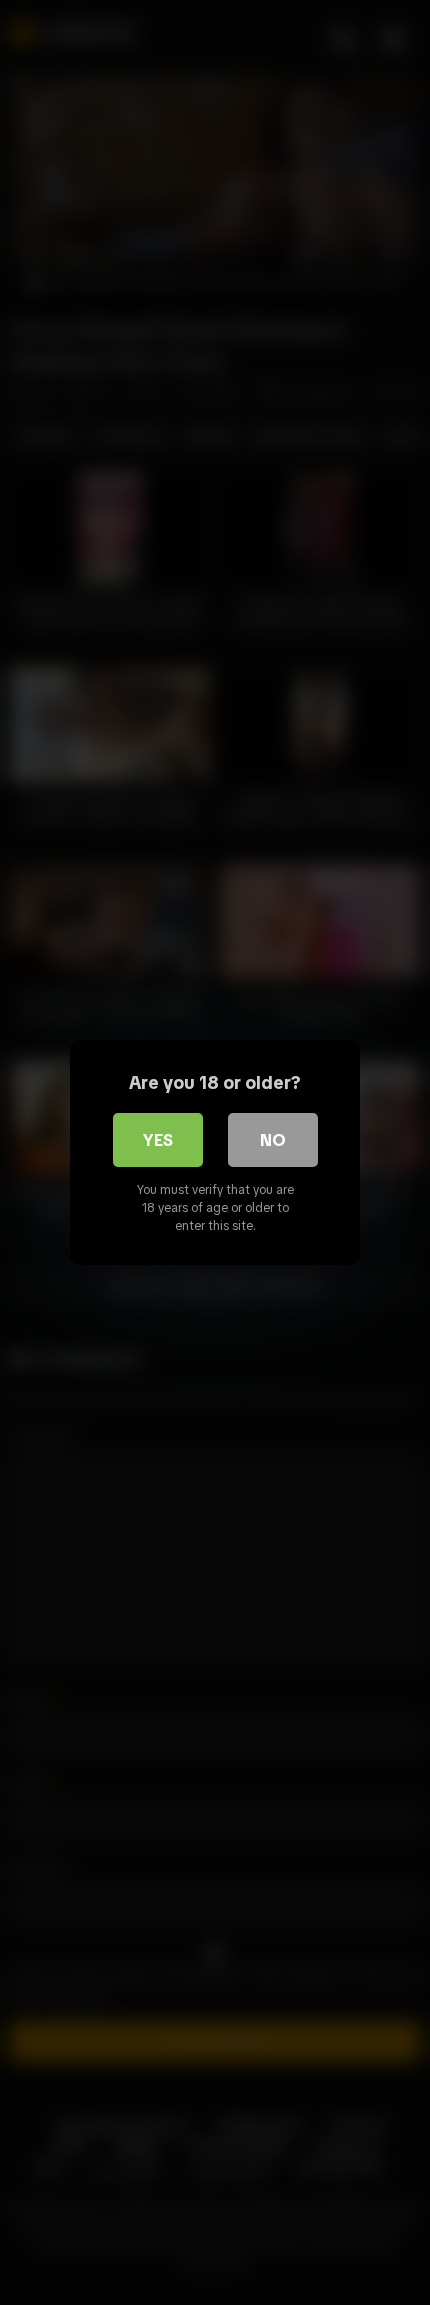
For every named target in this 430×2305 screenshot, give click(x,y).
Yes (158, 1140)
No (273, 1140)
